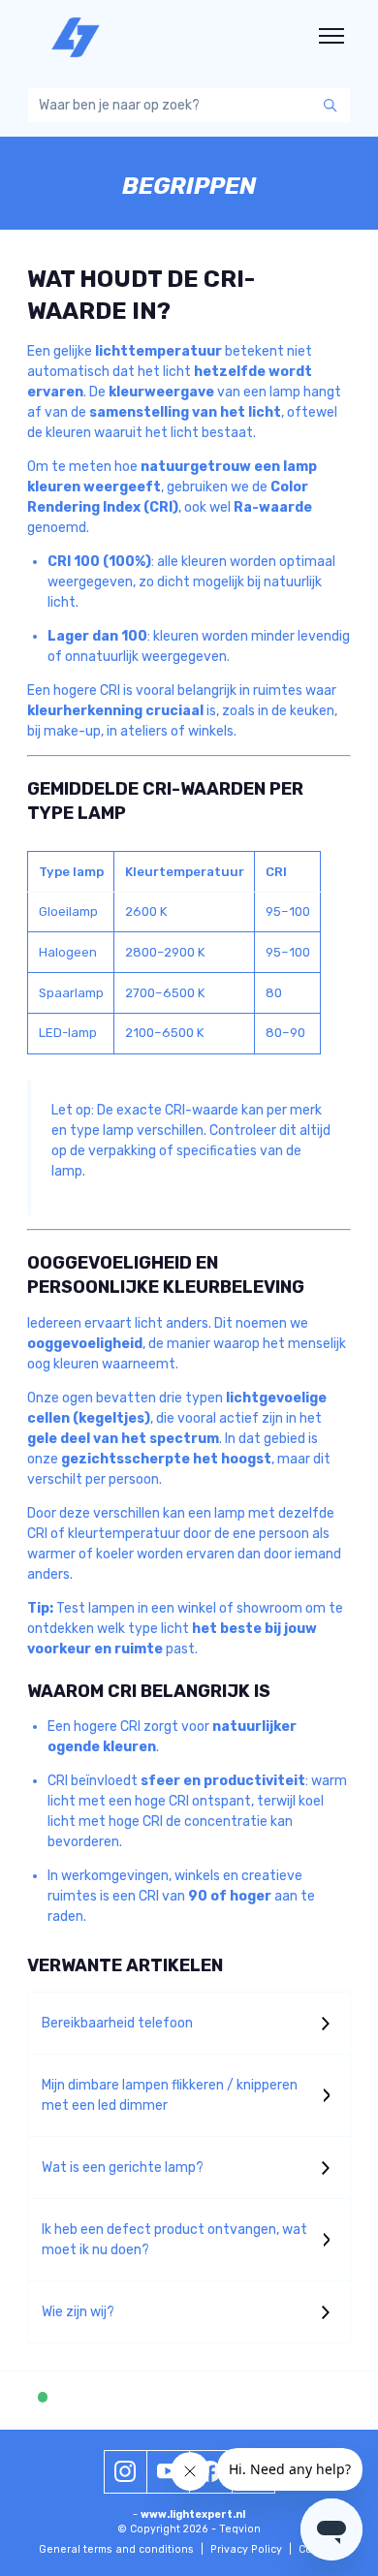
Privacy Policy (251, 2549)
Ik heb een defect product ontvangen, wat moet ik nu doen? (174, 2240)
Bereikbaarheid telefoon (117, 2023)
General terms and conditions (121, 2549)
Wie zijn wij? (78, 2312)
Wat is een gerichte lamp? (123, 2168)
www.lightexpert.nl (193, 2514)
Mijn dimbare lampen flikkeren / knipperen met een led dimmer (170, 2095)
